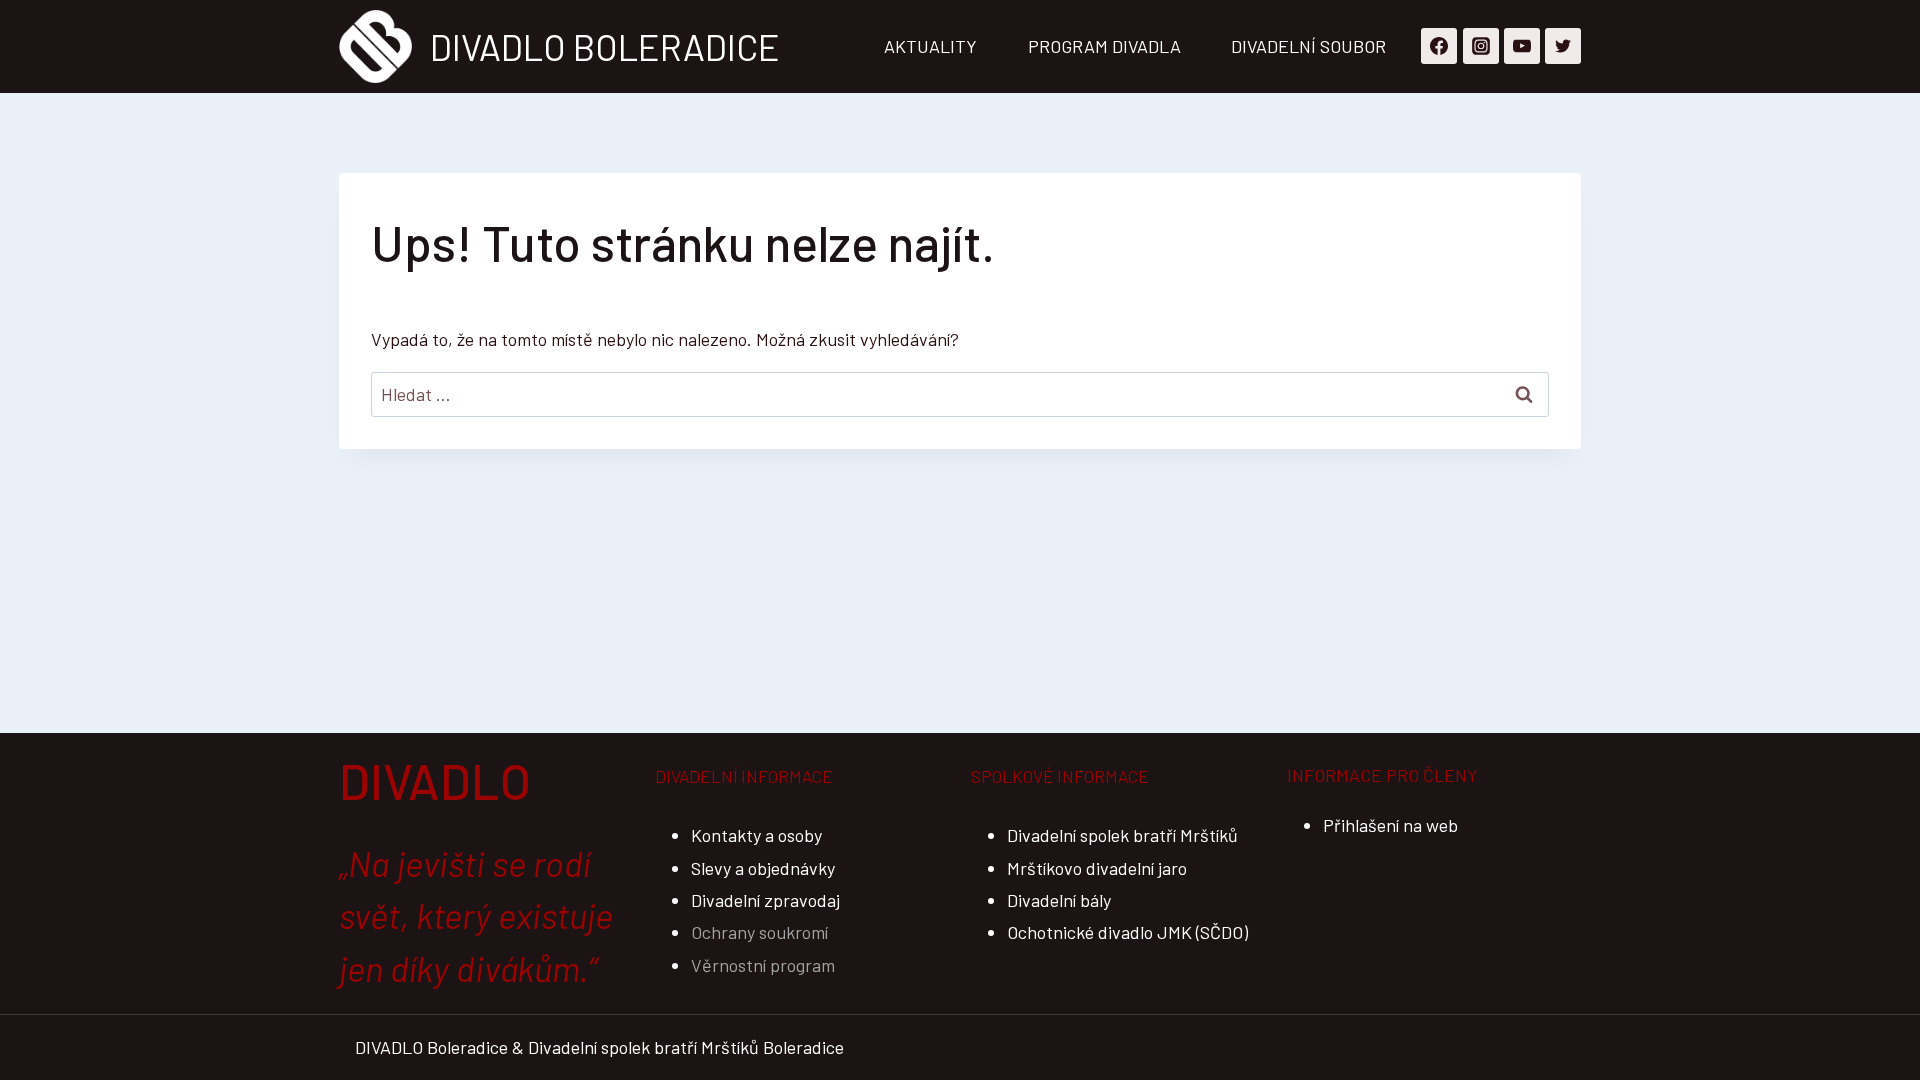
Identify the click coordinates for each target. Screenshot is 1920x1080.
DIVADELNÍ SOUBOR (1308, 46)
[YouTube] (1522, 46)
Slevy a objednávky (763, 868)
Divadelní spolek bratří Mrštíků (1122, 835)
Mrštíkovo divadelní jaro (1097, 868)
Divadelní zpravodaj (765, 900)
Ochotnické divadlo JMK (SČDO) (1127, 932)
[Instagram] (1481, 46)
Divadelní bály (1059, 900)
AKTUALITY (930, 46)
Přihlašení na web (1390, 825)
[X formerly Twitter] (1563, 46)
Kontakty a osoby (756, 835)
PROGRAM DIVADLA (1104, 46)
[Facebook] (1439, 46)
